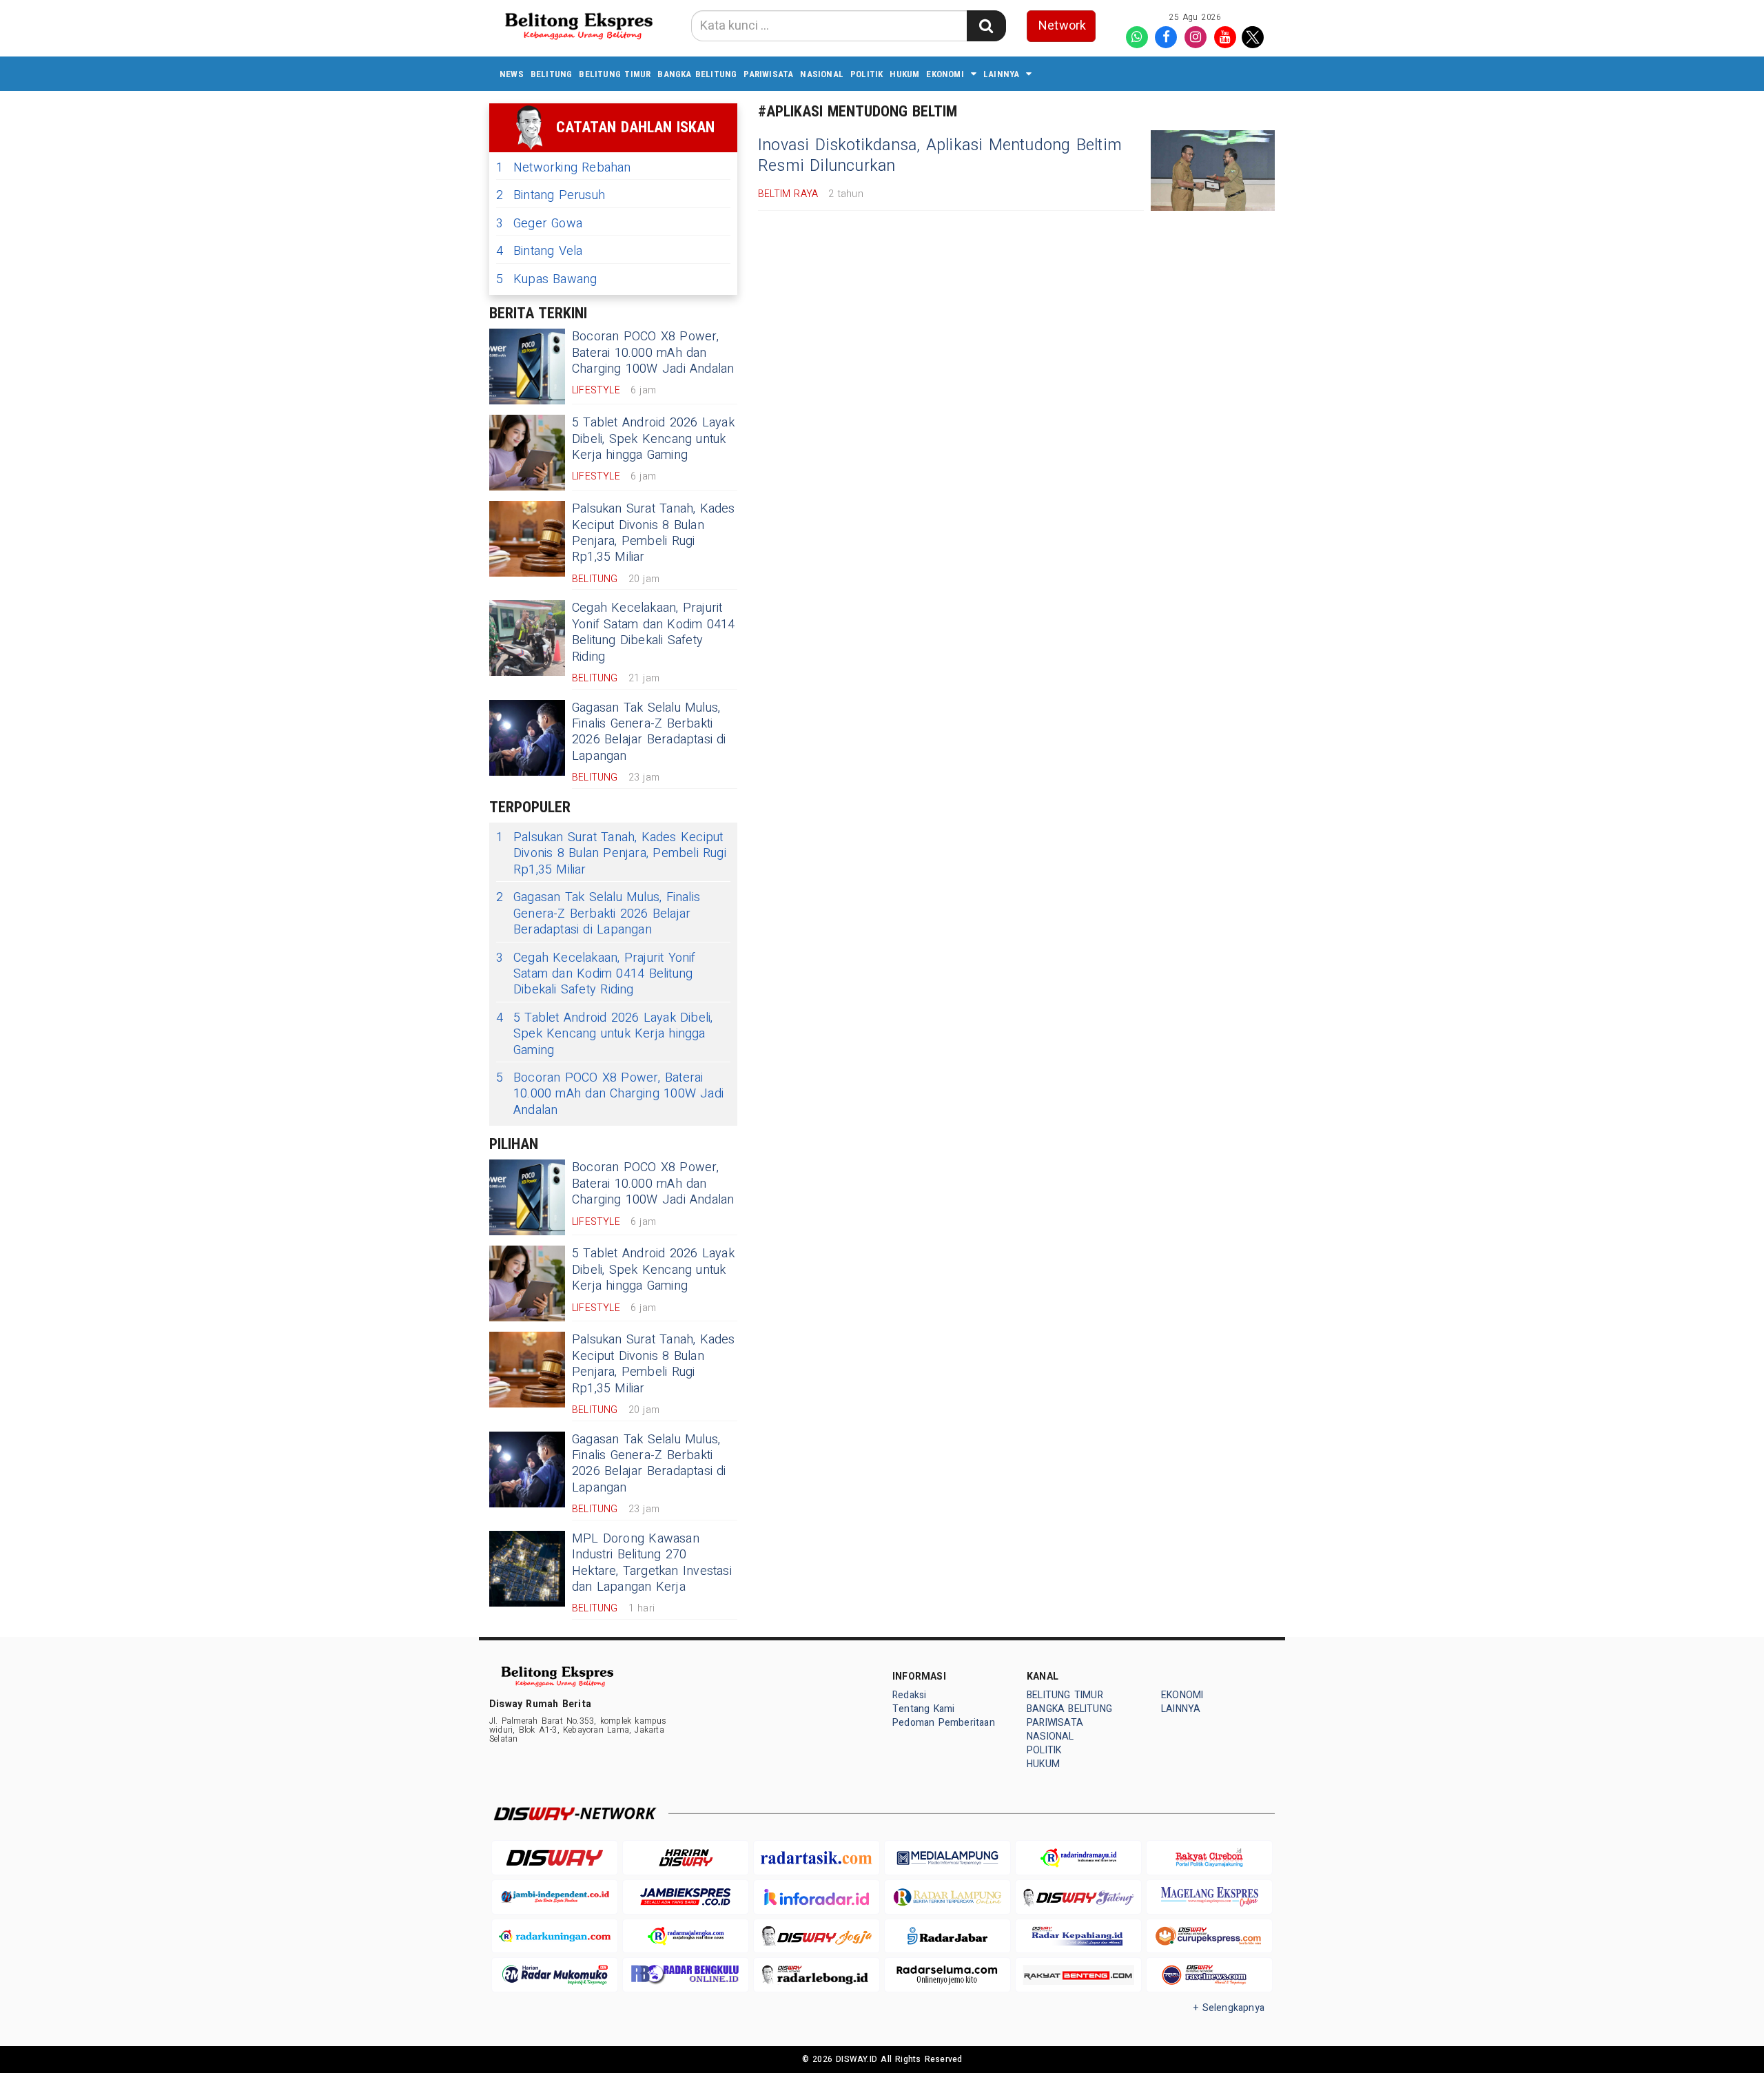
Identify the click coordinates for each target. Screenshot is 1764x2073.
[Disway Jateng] (1078, 1897)
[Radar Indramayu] (1078, 1858)
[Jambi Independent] (555, 1897)
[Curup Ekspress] (1209, 1936)
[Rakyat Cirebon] (1209, 1858)
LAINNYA (1001, 74)
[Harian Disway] (686, 1858)
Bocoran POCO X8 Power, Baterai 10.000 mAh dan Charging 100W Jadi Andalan (653, 353)
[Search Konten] (986, 26)
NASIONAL (822, 74)
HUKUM (904, 74)
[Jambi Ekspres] (686, 1897)
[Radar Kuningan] (555, 1936)
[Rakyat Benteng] (1078, 1975)
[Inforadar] (817, 1897)
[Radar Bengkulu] (686, 1975)
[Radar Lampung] (947, 1897)
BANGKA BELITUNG (697, 74)
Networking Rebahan (564, 168)
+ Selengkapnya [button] (1229, 2008)
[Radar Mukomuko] (555, 1975)
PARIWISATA (768, 74)
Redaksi (909, 1695)
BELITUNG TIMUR (615, 74)
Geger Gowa (539, 224)
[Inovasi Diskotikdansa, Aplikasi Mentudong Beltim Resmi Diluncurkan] (1213, 171)
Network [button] (1062, 26)
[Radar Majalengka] (686, 1936)
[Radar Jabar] (947, 1936)
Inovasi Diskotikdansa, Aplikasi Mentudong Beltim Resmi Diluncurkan (940, 156)
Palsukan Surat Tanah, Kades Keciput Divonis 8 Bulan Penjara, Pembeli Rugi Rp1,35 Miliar (654, 533)
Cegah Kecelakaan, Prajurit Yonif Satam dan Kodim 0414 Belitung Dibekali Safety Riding (654, 632)
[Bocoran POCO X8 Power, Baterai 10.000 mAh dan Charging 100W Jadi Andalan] (527, 367)
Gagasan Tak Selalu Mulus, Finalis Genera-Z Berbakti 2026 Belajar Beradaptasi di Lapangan (649, 732)
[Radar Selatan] (1209, 1975)
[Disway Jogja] (817, 1936)
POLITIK (866, 74)
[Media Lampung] (947, 1858)
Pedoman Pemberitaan (944, 1723)
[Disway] (555, 1858)
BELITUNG (552, 74)
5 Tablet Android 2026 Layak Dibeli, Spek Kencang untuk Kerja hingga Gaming (653, 439)
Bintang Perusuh (551, 195)
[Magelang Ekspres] (1209, 1897)
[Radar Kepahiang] (1078, 1936)
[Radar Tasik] (817, 1858)
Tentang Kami (924, 1709)
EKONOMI (945, 74)
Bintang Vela (540, 251)
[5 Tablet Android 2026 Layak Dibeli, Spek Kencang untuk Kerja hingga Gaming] (527, 453)
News (512, 74)
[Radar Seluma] (947, 1975)
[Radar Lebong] (817, 1975)
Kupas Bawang (547, 279)
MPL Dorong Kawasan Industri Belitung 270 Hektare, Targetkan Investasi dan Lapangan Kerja (652, 1563)
